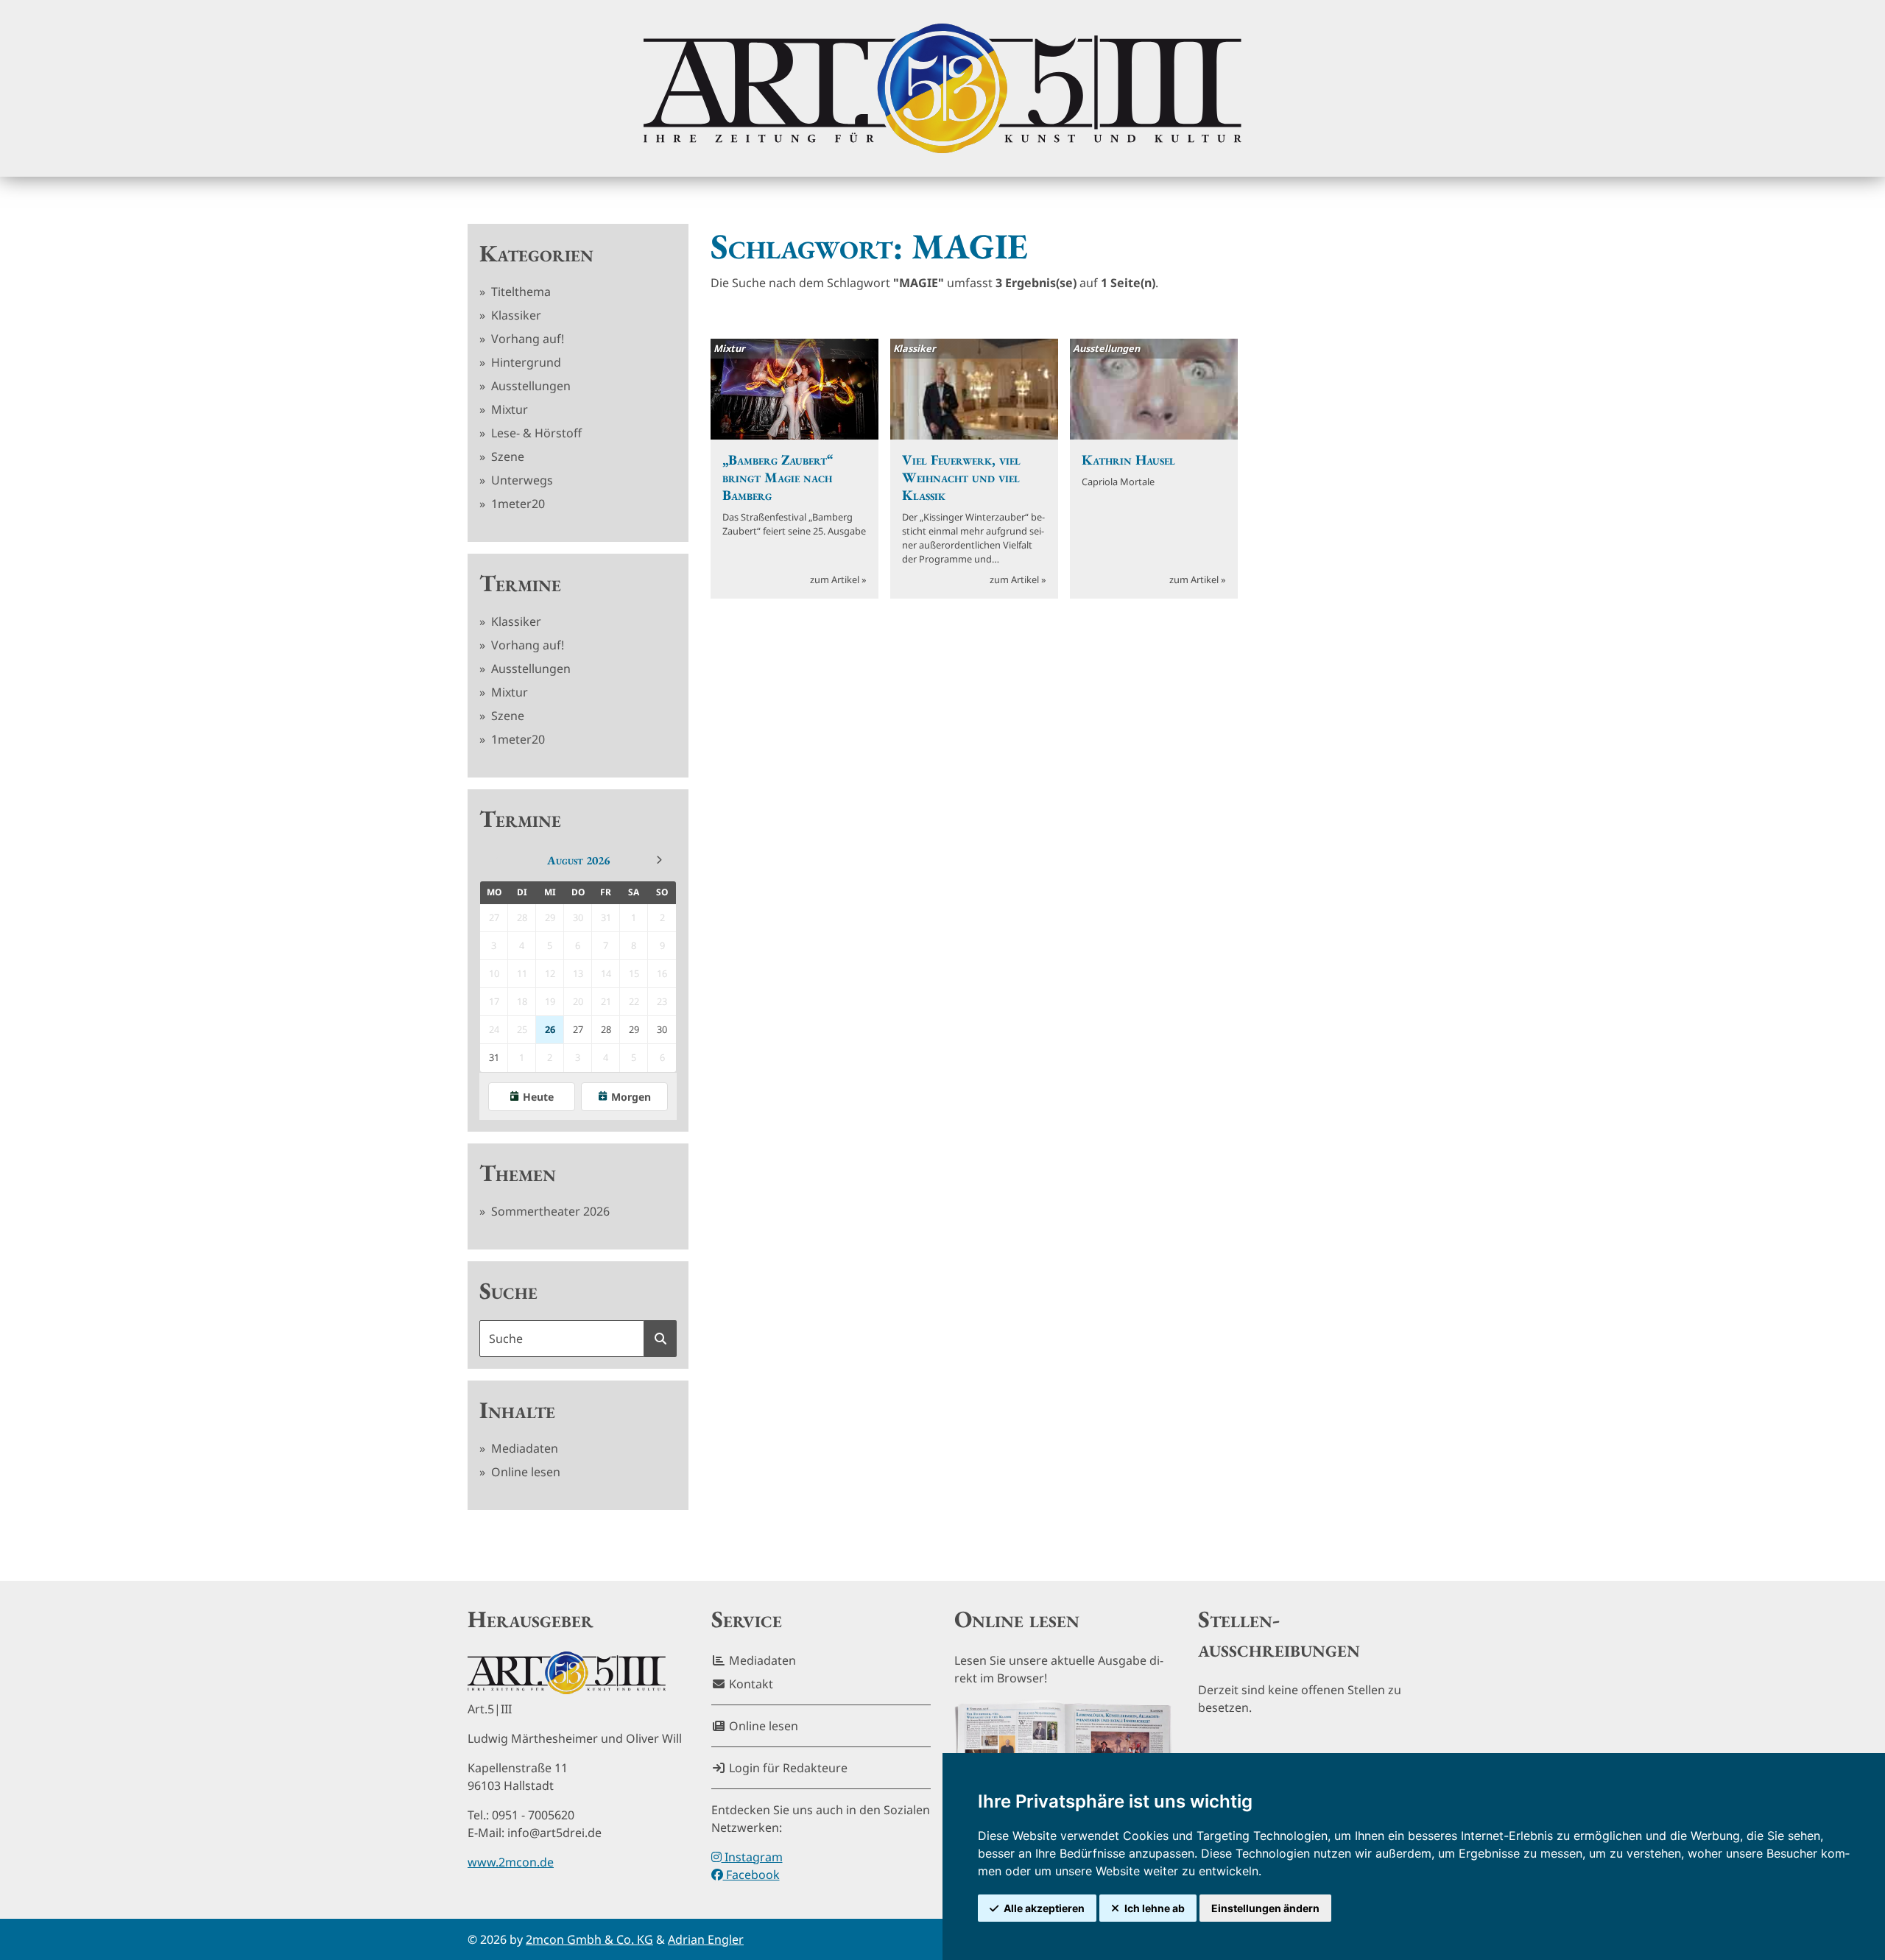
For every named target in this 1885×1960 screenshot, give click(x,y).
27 (578, 1029)
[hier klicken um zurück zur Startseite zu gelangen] (942, 88)
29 (634, 1029)
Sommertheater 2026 (549, 1211)
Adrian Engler (706, 1939)
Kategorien (536, 253)
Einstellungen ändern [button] (1265, 1908)
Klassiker (515, 315)
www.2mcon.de (511, 1862)
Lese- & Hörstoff (535, 433)
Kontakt (750, 1684)
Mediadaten (523, 1448)
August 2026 (578, 860)
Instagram (752, 1857)
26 (550, 1029)
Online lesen (524, 1472)
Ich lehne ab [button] (1155, 1908)
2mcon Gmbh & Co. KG (589, 1939)
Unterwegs (521, 480)
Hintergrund (525, 362)
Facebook (751, 1875)
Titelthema (519, 292)
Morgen (631, 1097)
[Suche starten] (660, 1339)
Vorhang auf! (526, 339)
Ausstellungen (529, 386)
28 (606, 1029)
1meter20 (517, 504)
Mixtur (508, 409)
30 (662, 1029)
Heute (538, 1097)
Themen (518, 1173)
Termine (520, 583)
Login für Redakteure (787, 1768)
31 (494, 1057)
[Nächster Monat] (659, 860)
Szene (506, 456)
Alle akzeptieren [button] (1044, 1908)
